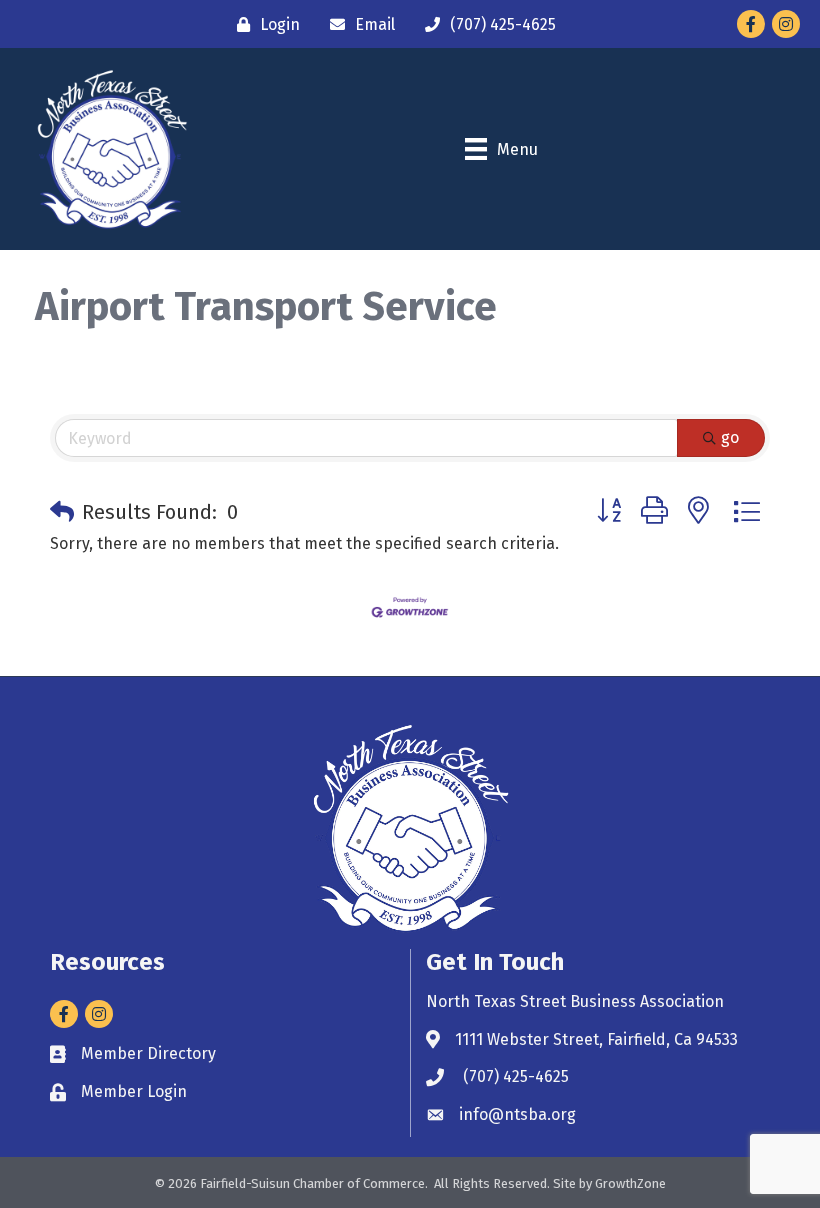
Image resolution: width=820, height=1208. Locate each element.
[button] (62, 512)
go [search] (730, 437)
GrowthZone (630, 1183)
